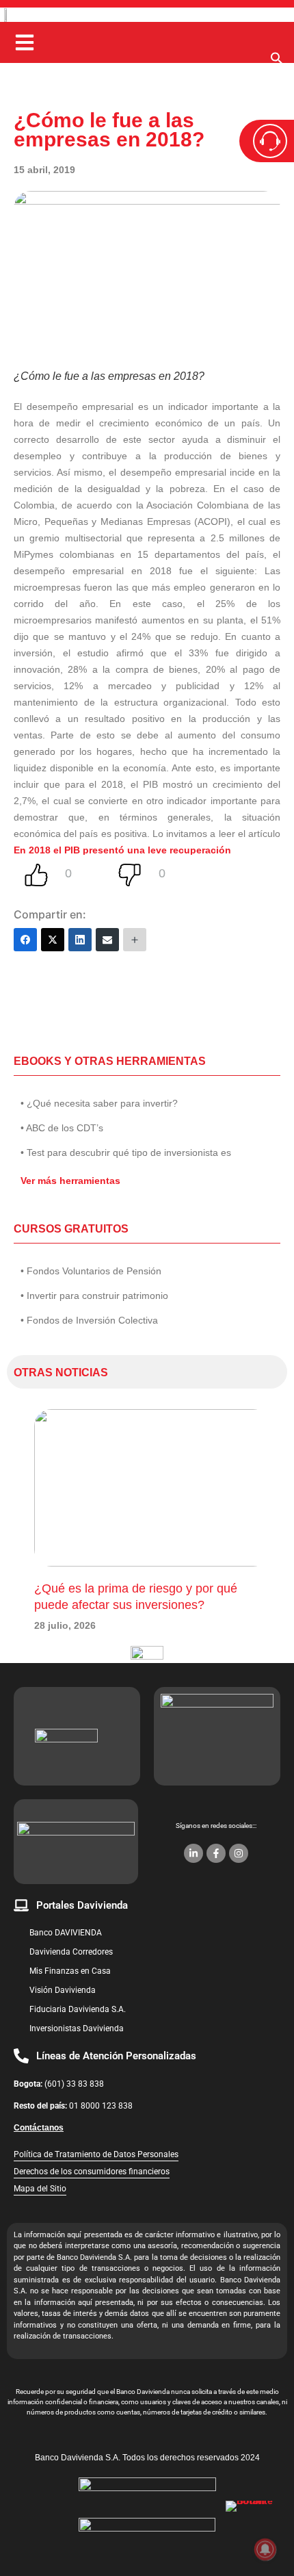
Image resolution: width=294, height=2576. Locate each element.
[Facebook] (25, 940)
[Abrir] (25, 42)
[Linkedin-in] (193, 1853)
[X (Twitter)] (53, 940)
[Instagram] (239, 1853)
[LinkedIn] (80, 940)
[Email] (107, 940)
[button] (277, 62)
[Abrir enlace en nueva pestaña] (253, 2528)
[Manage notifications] (265, 2549)
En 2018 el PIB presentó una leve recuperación (122, 850)
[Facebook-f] (216, 1853)
